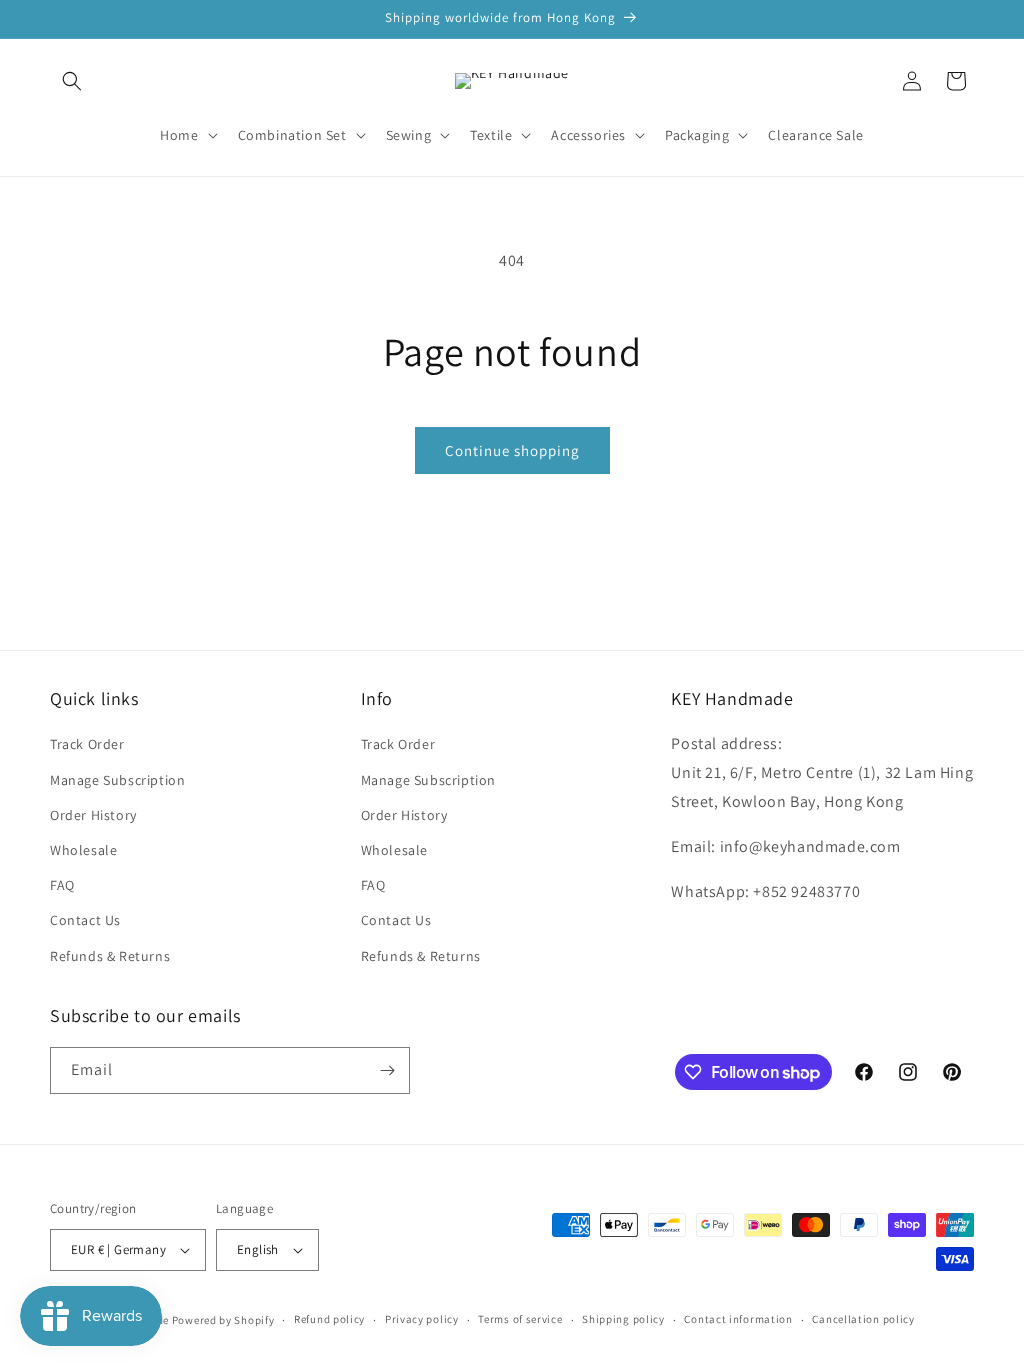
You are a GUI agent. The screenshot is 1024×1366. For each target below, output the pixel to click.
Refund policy (329, 1319)
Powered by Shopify (223, 1320)
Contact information (738, 1319)
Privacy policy (422, 1319)
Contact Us (85, 920)
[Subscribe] (387, 1070)
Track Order (87, 744)
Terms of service (520, 1319)
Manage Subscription (117, 780)
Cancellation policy (863, 1319)
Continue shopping (512, 450)
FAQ (62, 885)
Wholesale (83, 850)
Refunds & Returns (110, 956)
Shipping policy (623, 1319)
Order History (93, 815)
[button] (72, 81)
